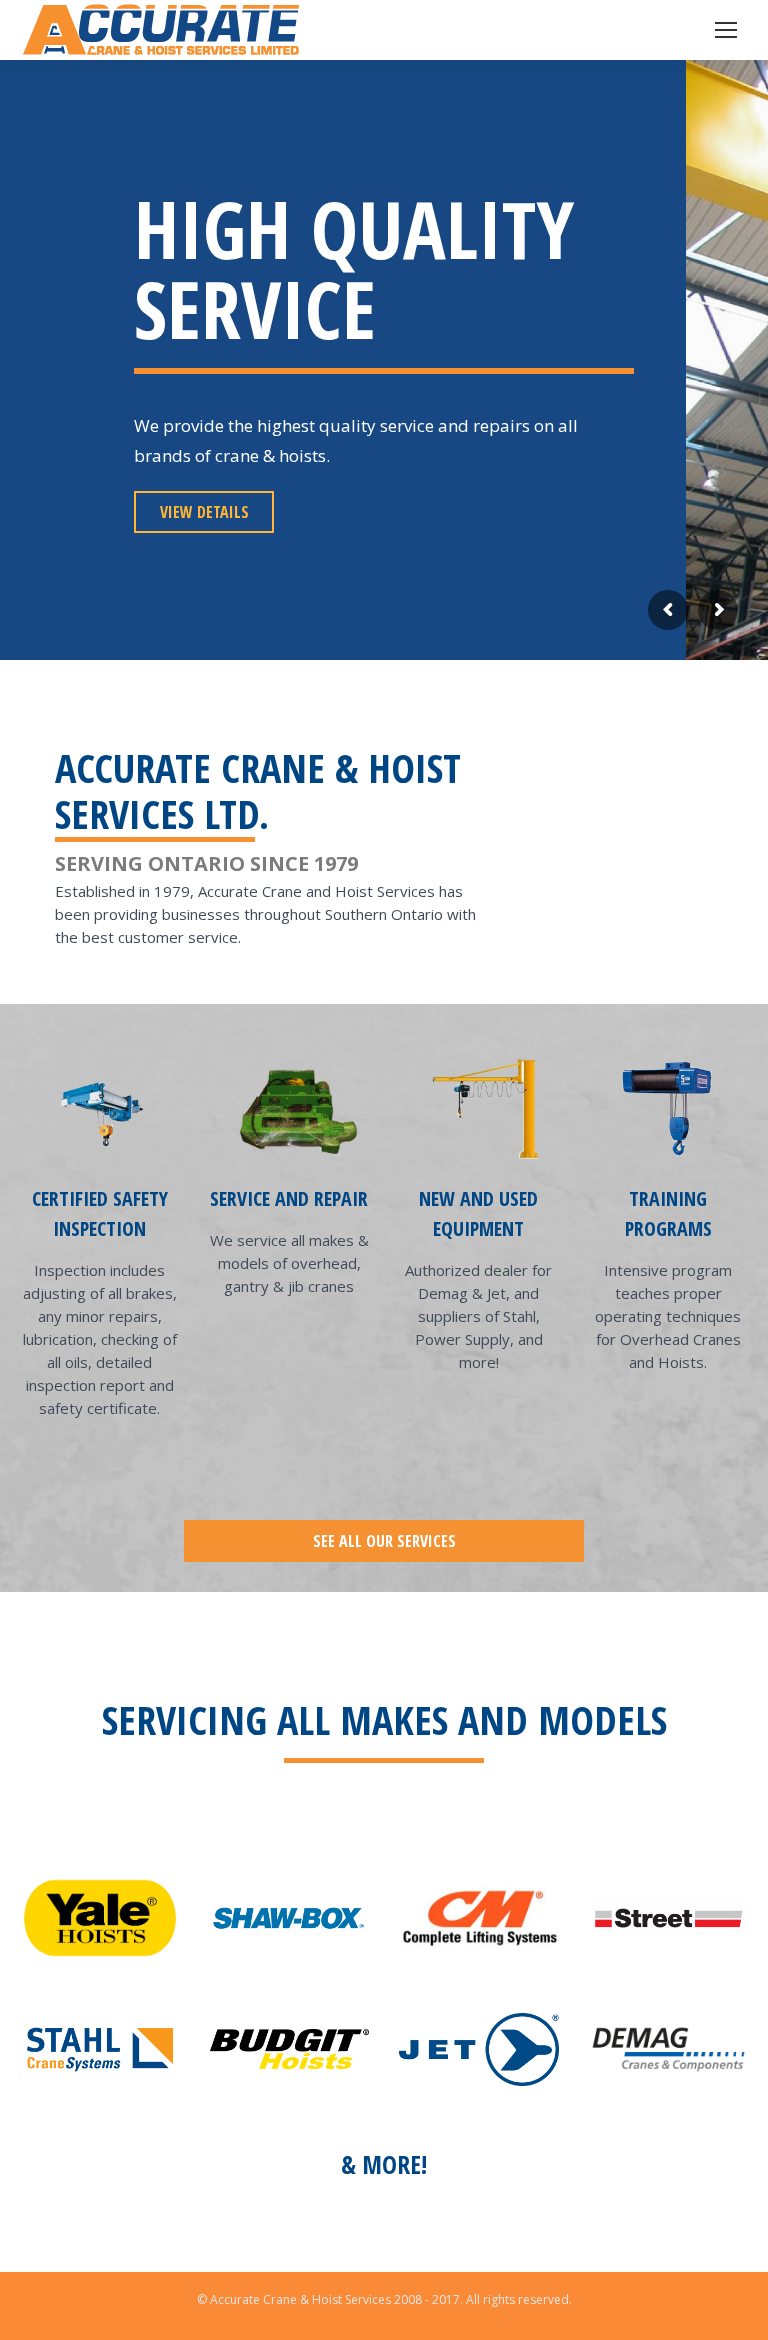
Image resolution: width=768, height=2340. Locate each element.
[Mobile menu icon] (726, 30)
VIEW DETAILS (204, 512)
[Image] (100, 1918)
